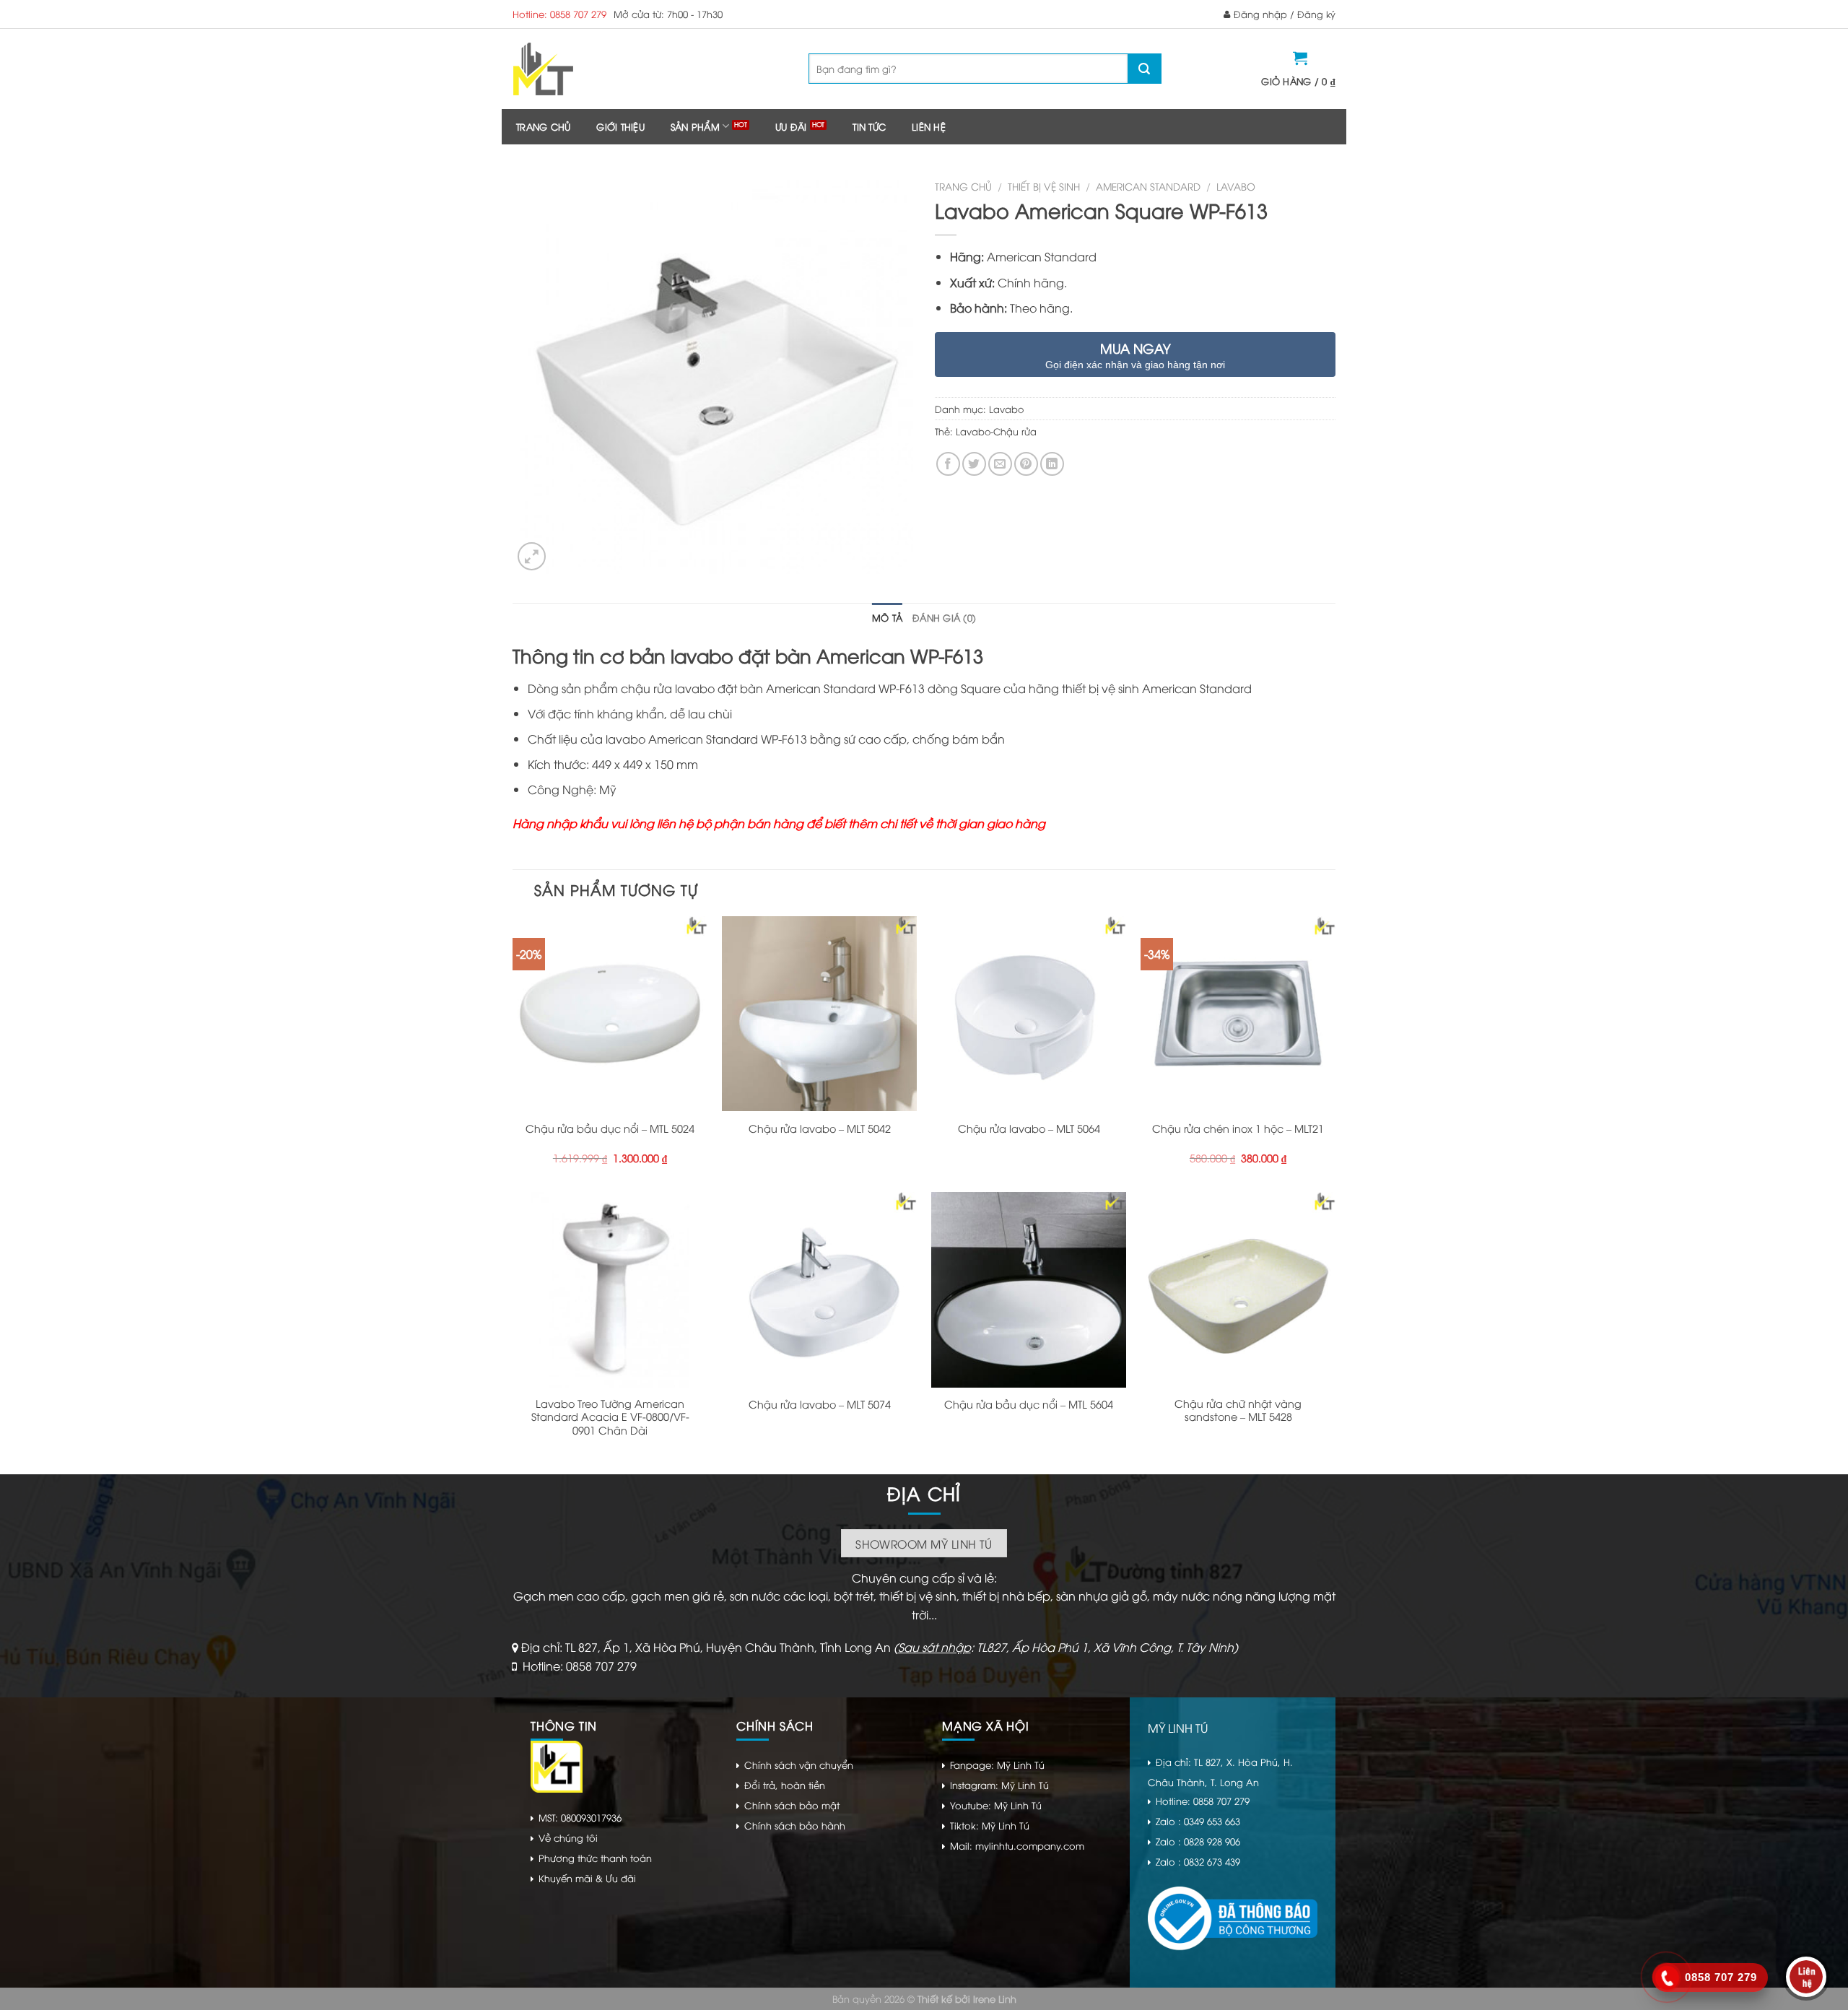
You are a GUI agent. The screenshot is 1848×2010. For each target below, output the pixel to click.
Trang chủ (543, 126)
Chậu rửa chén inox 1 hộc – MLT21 (1238, 1128)
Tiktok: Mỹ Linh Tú (990, 1825)
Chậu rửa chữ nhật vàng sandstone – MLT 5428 (1238, 1410)
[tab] (887, 617)
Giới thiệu (620, 126)
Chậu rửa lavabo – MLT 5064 (1029, 1128)
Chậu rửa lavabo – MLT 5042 (820, 1128)
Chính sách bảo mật (792, 1805)
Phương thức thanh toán (595, 1858)
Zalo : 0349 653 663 (1198, 1821)
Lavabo (1236, 186)
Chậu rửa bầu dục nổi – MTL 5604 (1029, 1404)
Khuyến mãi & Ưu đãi (587, 1878)
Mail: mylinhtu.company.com (1017, 1845)
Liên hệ (929, 126)
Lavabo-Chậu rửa (996, 431)
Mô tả (887, 617)
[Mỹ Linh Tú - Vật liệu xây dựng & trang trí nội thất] (601, 69)
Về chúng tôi (568, 1837)
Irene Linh (995, 1998)
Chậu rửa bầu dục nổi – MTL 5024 (610, 1128)
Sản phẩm (695, 126)
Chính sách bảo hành (795, 1825)
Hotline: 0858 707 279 (559, 14)
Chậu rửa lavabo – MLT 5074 (820, 1404)
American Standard (1148, 186)
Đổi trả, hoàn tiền (785, 1785)
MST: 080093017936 (580, 1817)
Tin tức (869, 126)
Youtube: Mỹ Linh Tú (996, 1805)
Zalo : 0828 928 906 (1198, 1841)
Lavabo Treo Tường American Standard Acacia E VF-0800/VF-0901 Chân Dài (610, 1417)
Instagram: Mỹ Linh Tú (999, 1785)
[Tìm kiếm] (1144, 69)
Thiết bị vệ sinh (1044, 186)
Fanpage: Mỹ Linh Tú (997, 1765)
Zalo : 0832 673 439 (1198, 1861)
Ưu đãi (791, 126)
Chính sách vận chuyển (799, 1765)
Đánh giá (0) (944, 617)
